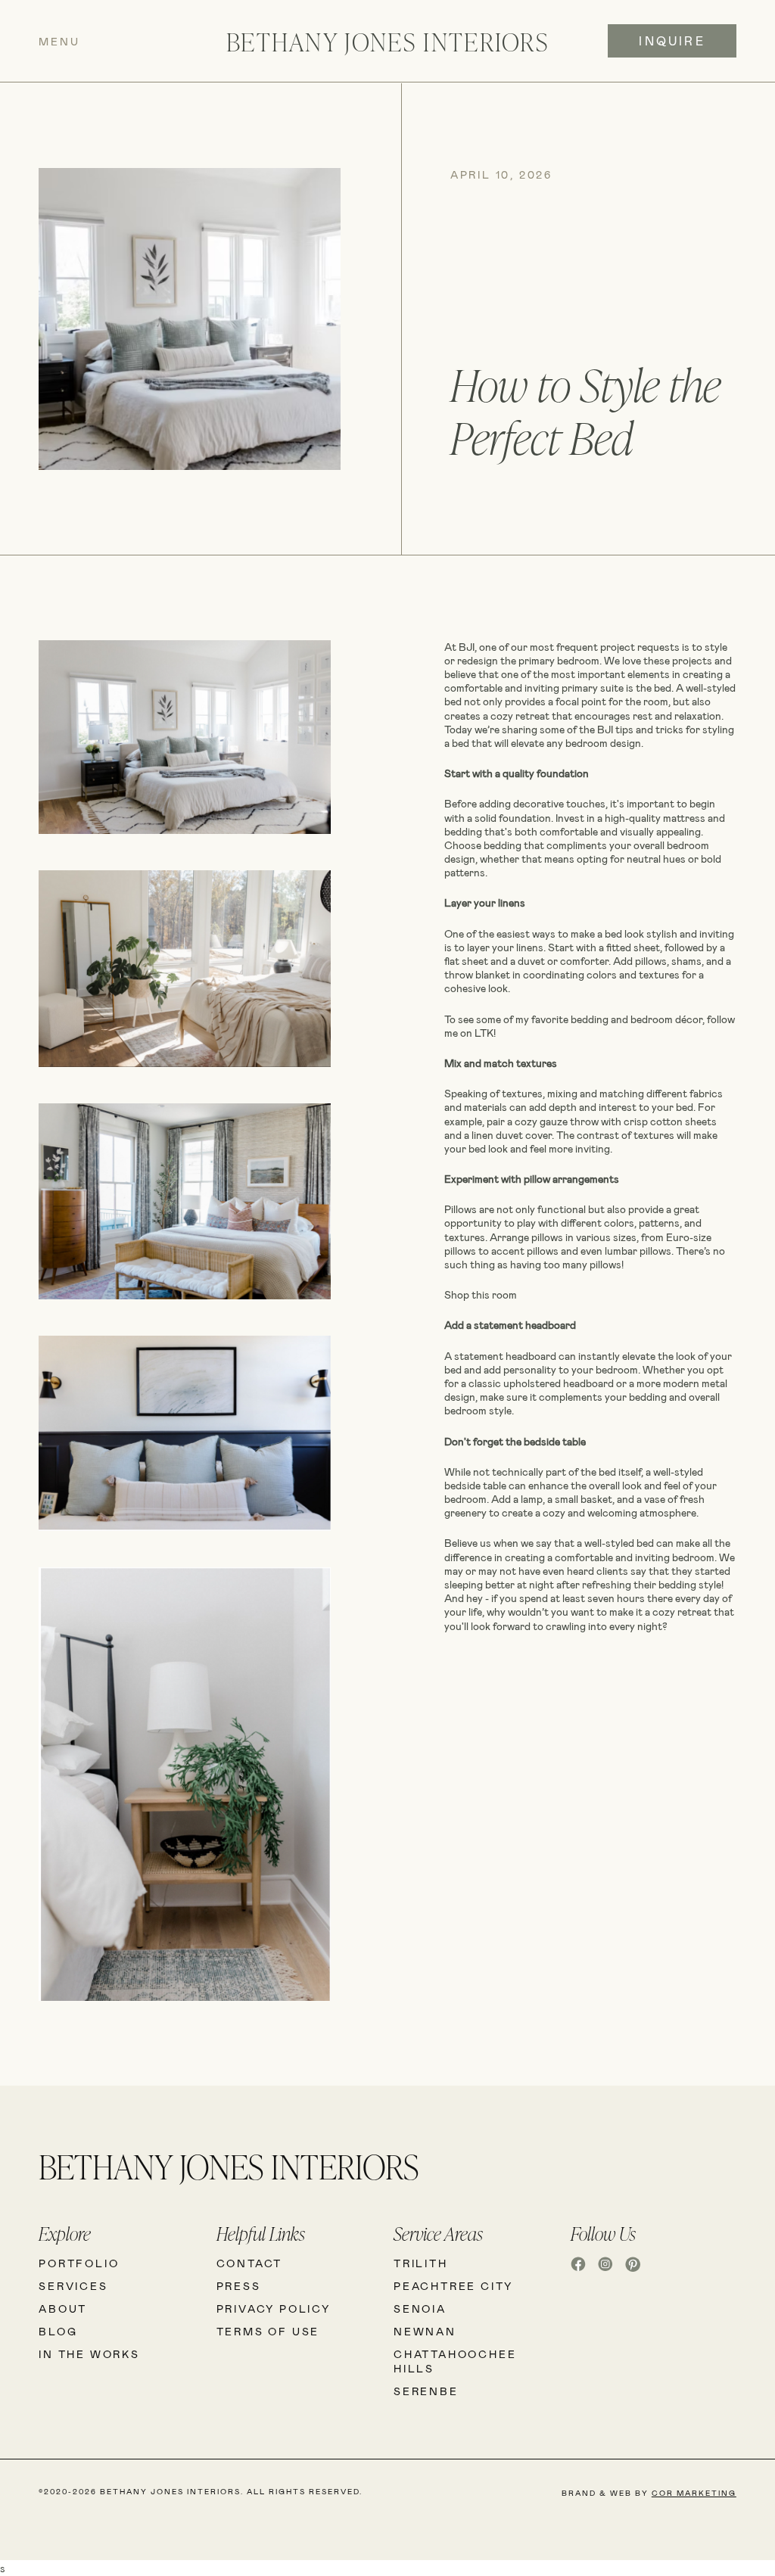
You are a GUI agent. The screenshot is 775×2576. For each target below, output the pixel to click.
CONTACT (250, 2263)
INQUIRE (672, 40)
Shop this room (481, 1294)
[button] (111, 41)
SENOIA (420, 2308)
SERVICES (73, 2286)
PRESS (239, 2286)
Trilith (421, 2263)
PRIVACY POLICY (274, 2308)
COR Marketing (694, 2493)
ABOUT (63, 2308)
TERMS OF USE (268, 2331)
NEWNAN (425, 2331)
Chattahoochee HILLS (455, 2361)
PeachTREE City (453, 2286)
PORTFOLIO (79, 2263)
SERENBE (426, 2391)
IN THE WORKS (89, 2354)
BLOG (58, 2331)
